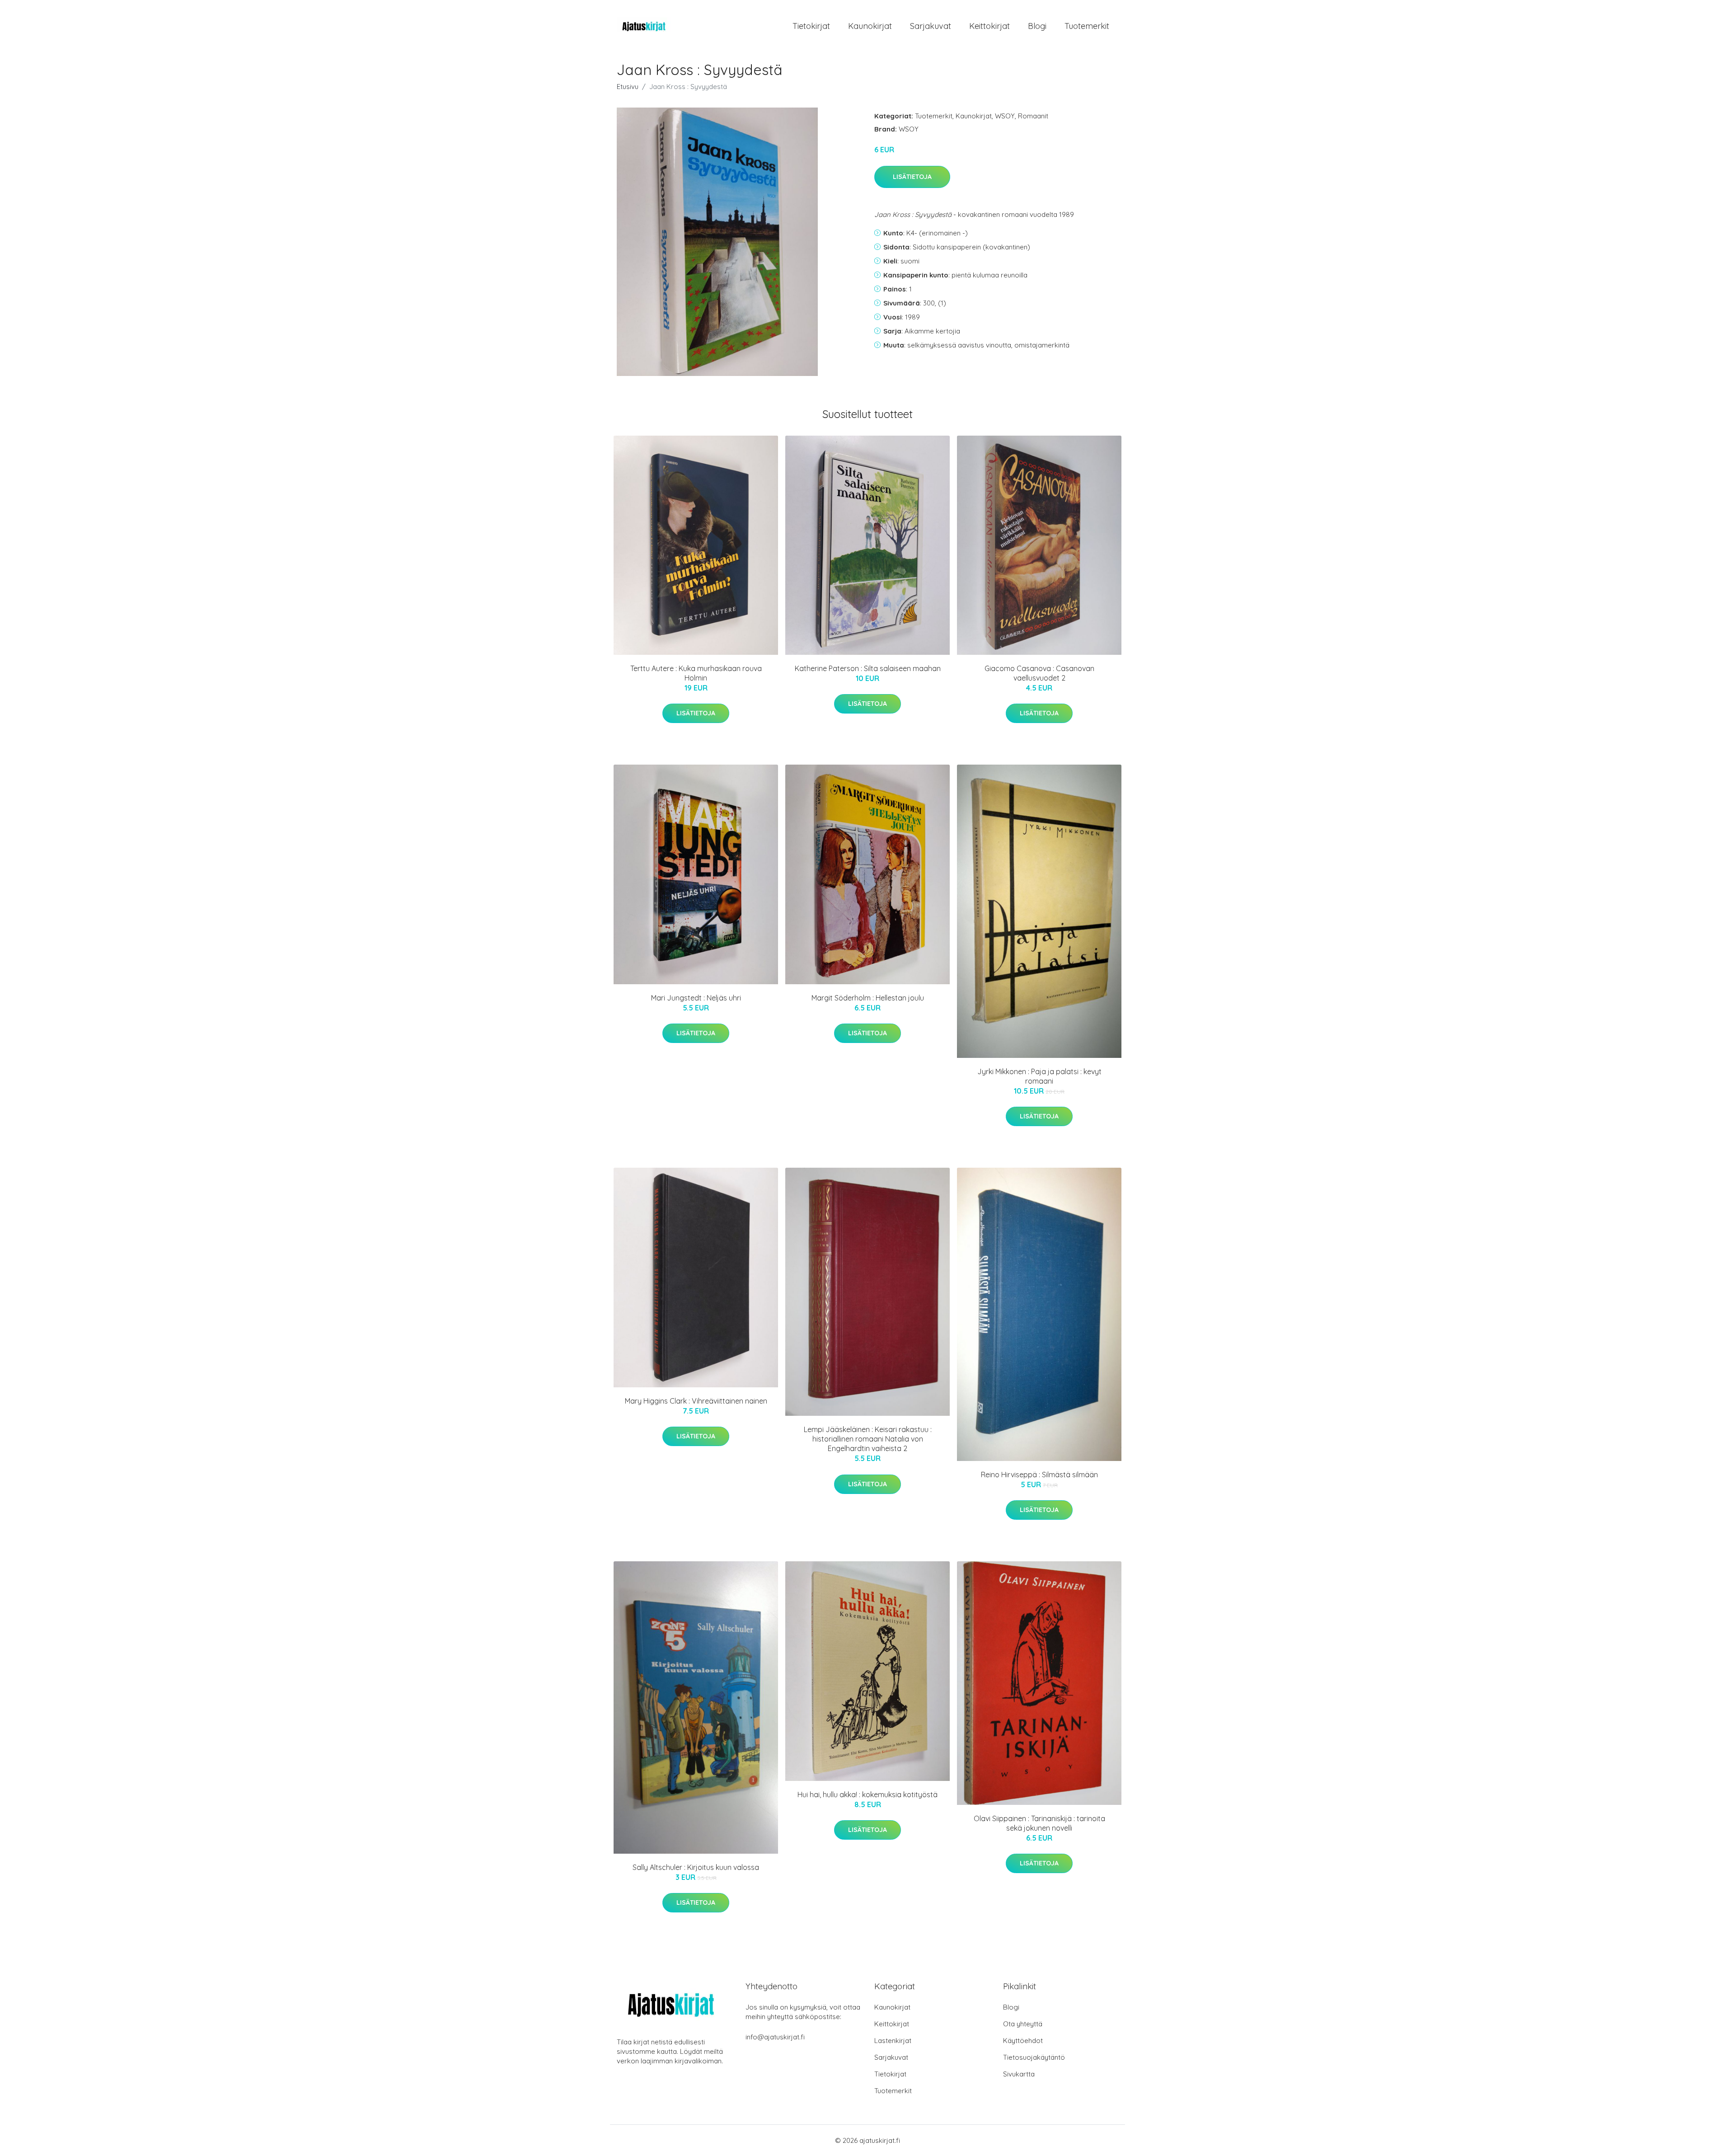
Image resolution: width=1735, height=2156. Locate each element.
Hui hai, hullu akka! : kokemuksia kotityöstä (867, 1794)
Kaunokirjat (870, 26)
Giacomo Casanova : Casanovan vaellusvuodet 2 (1039, 673)
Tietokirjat (811, 26)
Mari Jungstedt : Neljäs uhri (696, 998)
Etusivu (628, 87)
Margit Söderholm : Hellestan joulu (868, 998)
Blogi (1037, 26)
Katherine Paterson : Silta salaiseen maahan (868, 668)
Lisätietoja (912, 177)
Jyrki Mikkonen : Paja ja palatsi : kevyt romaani (1039, 1076)
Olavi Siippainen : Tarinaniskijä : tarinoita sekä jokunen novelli (1039, 1823)
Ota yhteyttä (1023, 2024)
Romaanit (1033, 116)
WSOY (1005, 116)
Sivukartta (1019, 2074)
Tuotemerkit (1087, 26)
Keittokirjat (989, 26)
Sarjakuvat (931, 26)
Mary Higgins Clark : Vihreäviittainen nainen (696, 1401)
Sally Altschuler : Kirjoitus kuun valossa (696, 1867)
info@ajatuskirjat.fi (775, 2037)
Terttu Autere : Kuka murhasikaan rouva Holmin (696, 673)
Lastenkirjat (893, 2041)
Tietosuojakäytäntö (1034, 2057)
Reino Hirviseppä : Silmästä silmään (1039, 1475)
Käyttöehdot (1023, 2041)
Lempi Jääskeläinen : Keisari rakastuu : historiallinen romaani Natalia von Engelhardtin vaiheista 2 (868, 1439)
